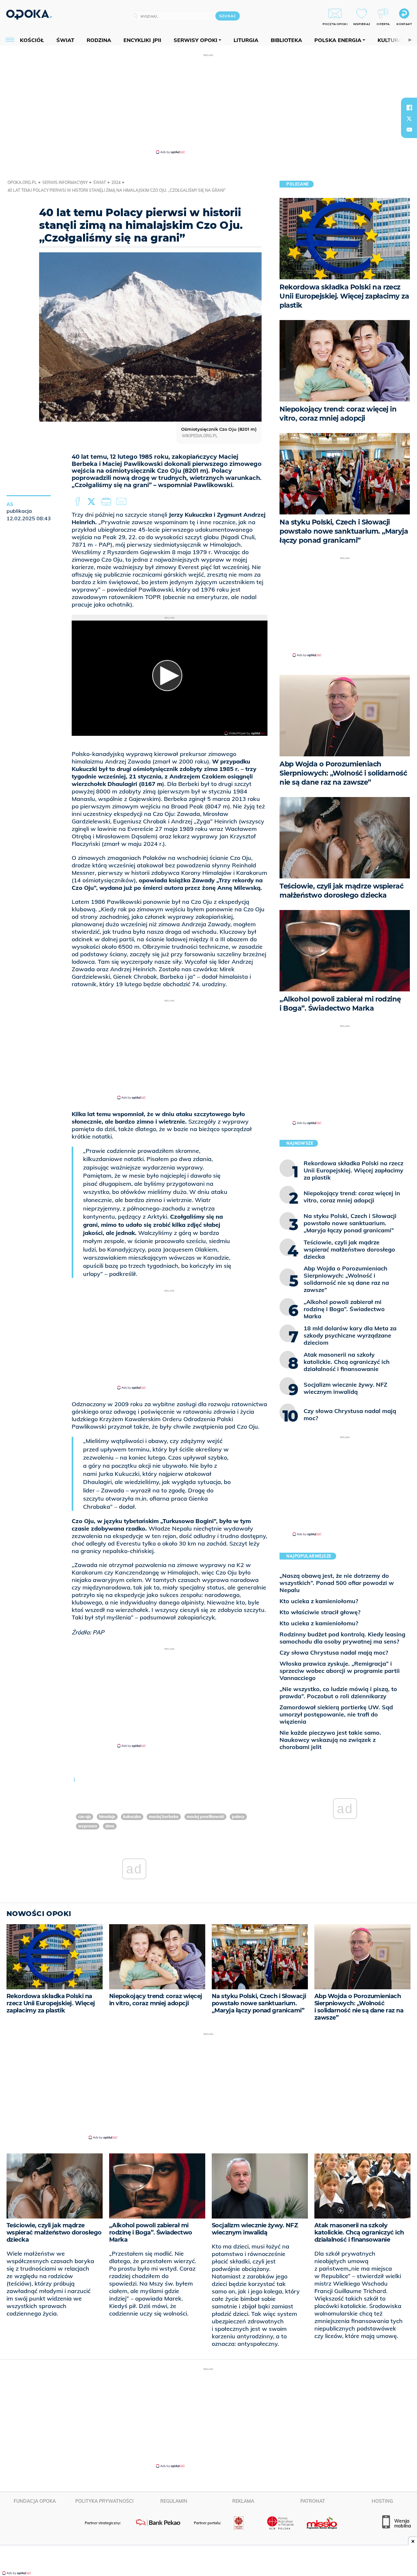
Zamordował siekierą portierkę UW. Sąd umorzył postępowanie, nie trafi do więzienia (336, 1714)
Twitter (93, 502)
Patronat (313, 2501)
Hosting (382, 2501)
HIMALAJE (107, 1817)
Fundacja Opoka (35, 2501)
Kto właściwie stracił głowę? (320, 1612)
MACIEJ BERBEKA (164, 1817)
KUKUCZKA (132, 1817)
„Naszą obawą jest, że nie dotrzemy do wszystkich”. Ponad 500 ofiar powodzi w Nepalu (337, 1583)
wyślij (122, 502)
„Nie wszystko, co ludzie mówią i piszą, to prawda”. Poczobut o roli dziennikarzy (338, 1693)
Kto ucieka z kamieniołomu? (319, 1601)
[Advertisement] (208, 104)
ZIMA (110, 1826)
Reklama (243, 2501)
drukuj (108, 502)
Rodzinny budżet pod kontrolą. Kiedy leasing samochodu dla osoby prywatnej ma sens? (342, 1638)
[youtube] (409, 130)
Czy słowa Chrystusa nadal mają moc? (334, 1652)
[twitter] (409, 119)
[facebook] (409, 107)
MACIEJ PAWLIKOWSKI (205, 1817)
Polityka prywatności (104, 2501)
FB (78, 502)
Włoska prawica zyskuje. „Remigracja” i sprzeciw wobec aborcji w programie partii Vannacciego (340, 1671)
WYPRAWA (88, 1826)
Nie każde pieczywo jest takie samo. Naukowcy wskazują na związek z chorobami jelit (330, 1740)
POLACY (238, 1817)
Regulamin (174, 2501)
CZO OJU (85, 1817)
